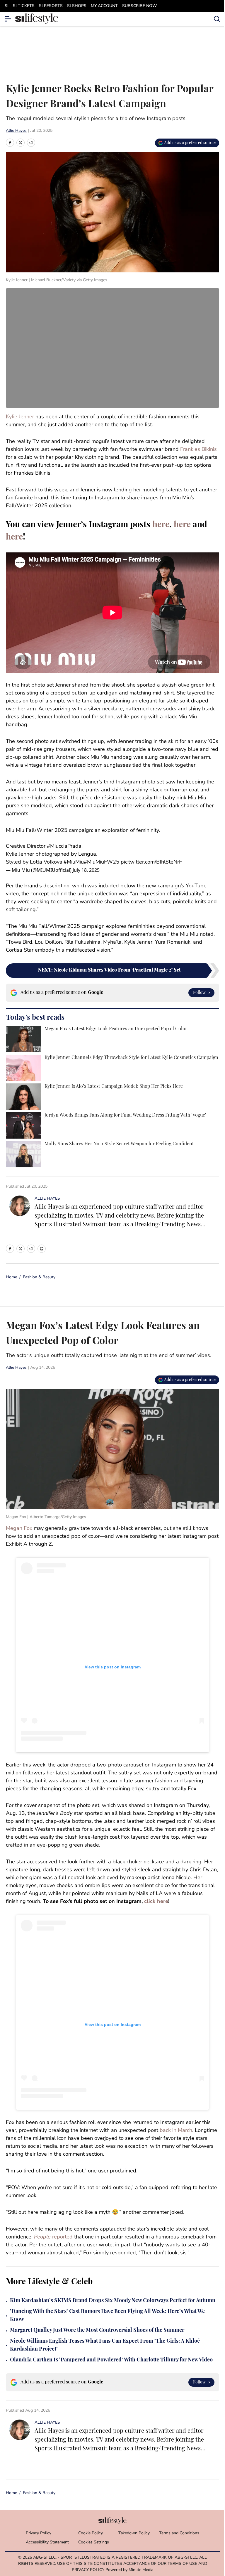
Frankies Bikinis (198, 450)
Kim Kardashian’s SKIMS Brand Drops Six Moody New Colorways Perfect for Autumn (113, 2301)
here (161, 525)
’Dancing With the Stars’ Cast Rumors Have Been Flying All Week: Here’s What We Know (107, 2316)
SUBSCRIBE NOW (139, 6)
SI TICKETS (24, 6)
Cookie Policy (91, 2533)
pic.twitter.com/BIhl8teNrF (151, 862)
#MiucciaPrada (64, 847)
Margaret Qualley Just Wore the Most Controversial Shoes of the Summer (97, 2331)
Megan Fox (19, 1529)
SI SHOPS (77, 6)
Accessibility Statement (47, 2542)
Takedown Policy (134, 2533)
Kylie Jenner (20, 417)
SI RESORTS (51, 6)
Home (11, 1277)
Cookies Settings (94, 2542)
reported (53, 2237)
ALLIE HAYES (47, 1199)
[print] (42, 1249)
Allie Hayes (16, 131)
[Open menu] (8, 19)
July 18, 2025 (86, 870)
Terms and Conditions (179, 2533)
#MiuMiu (74, 862)
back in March (176, 2131)
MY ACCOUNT (104, 6)
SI (7, 6)
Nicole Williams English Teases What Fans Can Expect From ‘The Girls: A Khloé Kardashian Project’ (105, 2345)
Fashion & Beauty (39, 1277)
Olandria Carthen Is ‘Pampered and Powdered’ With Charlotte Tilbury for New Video (111, 2360)
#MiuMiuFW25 (102, 862)
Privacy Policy (39, 2533)
